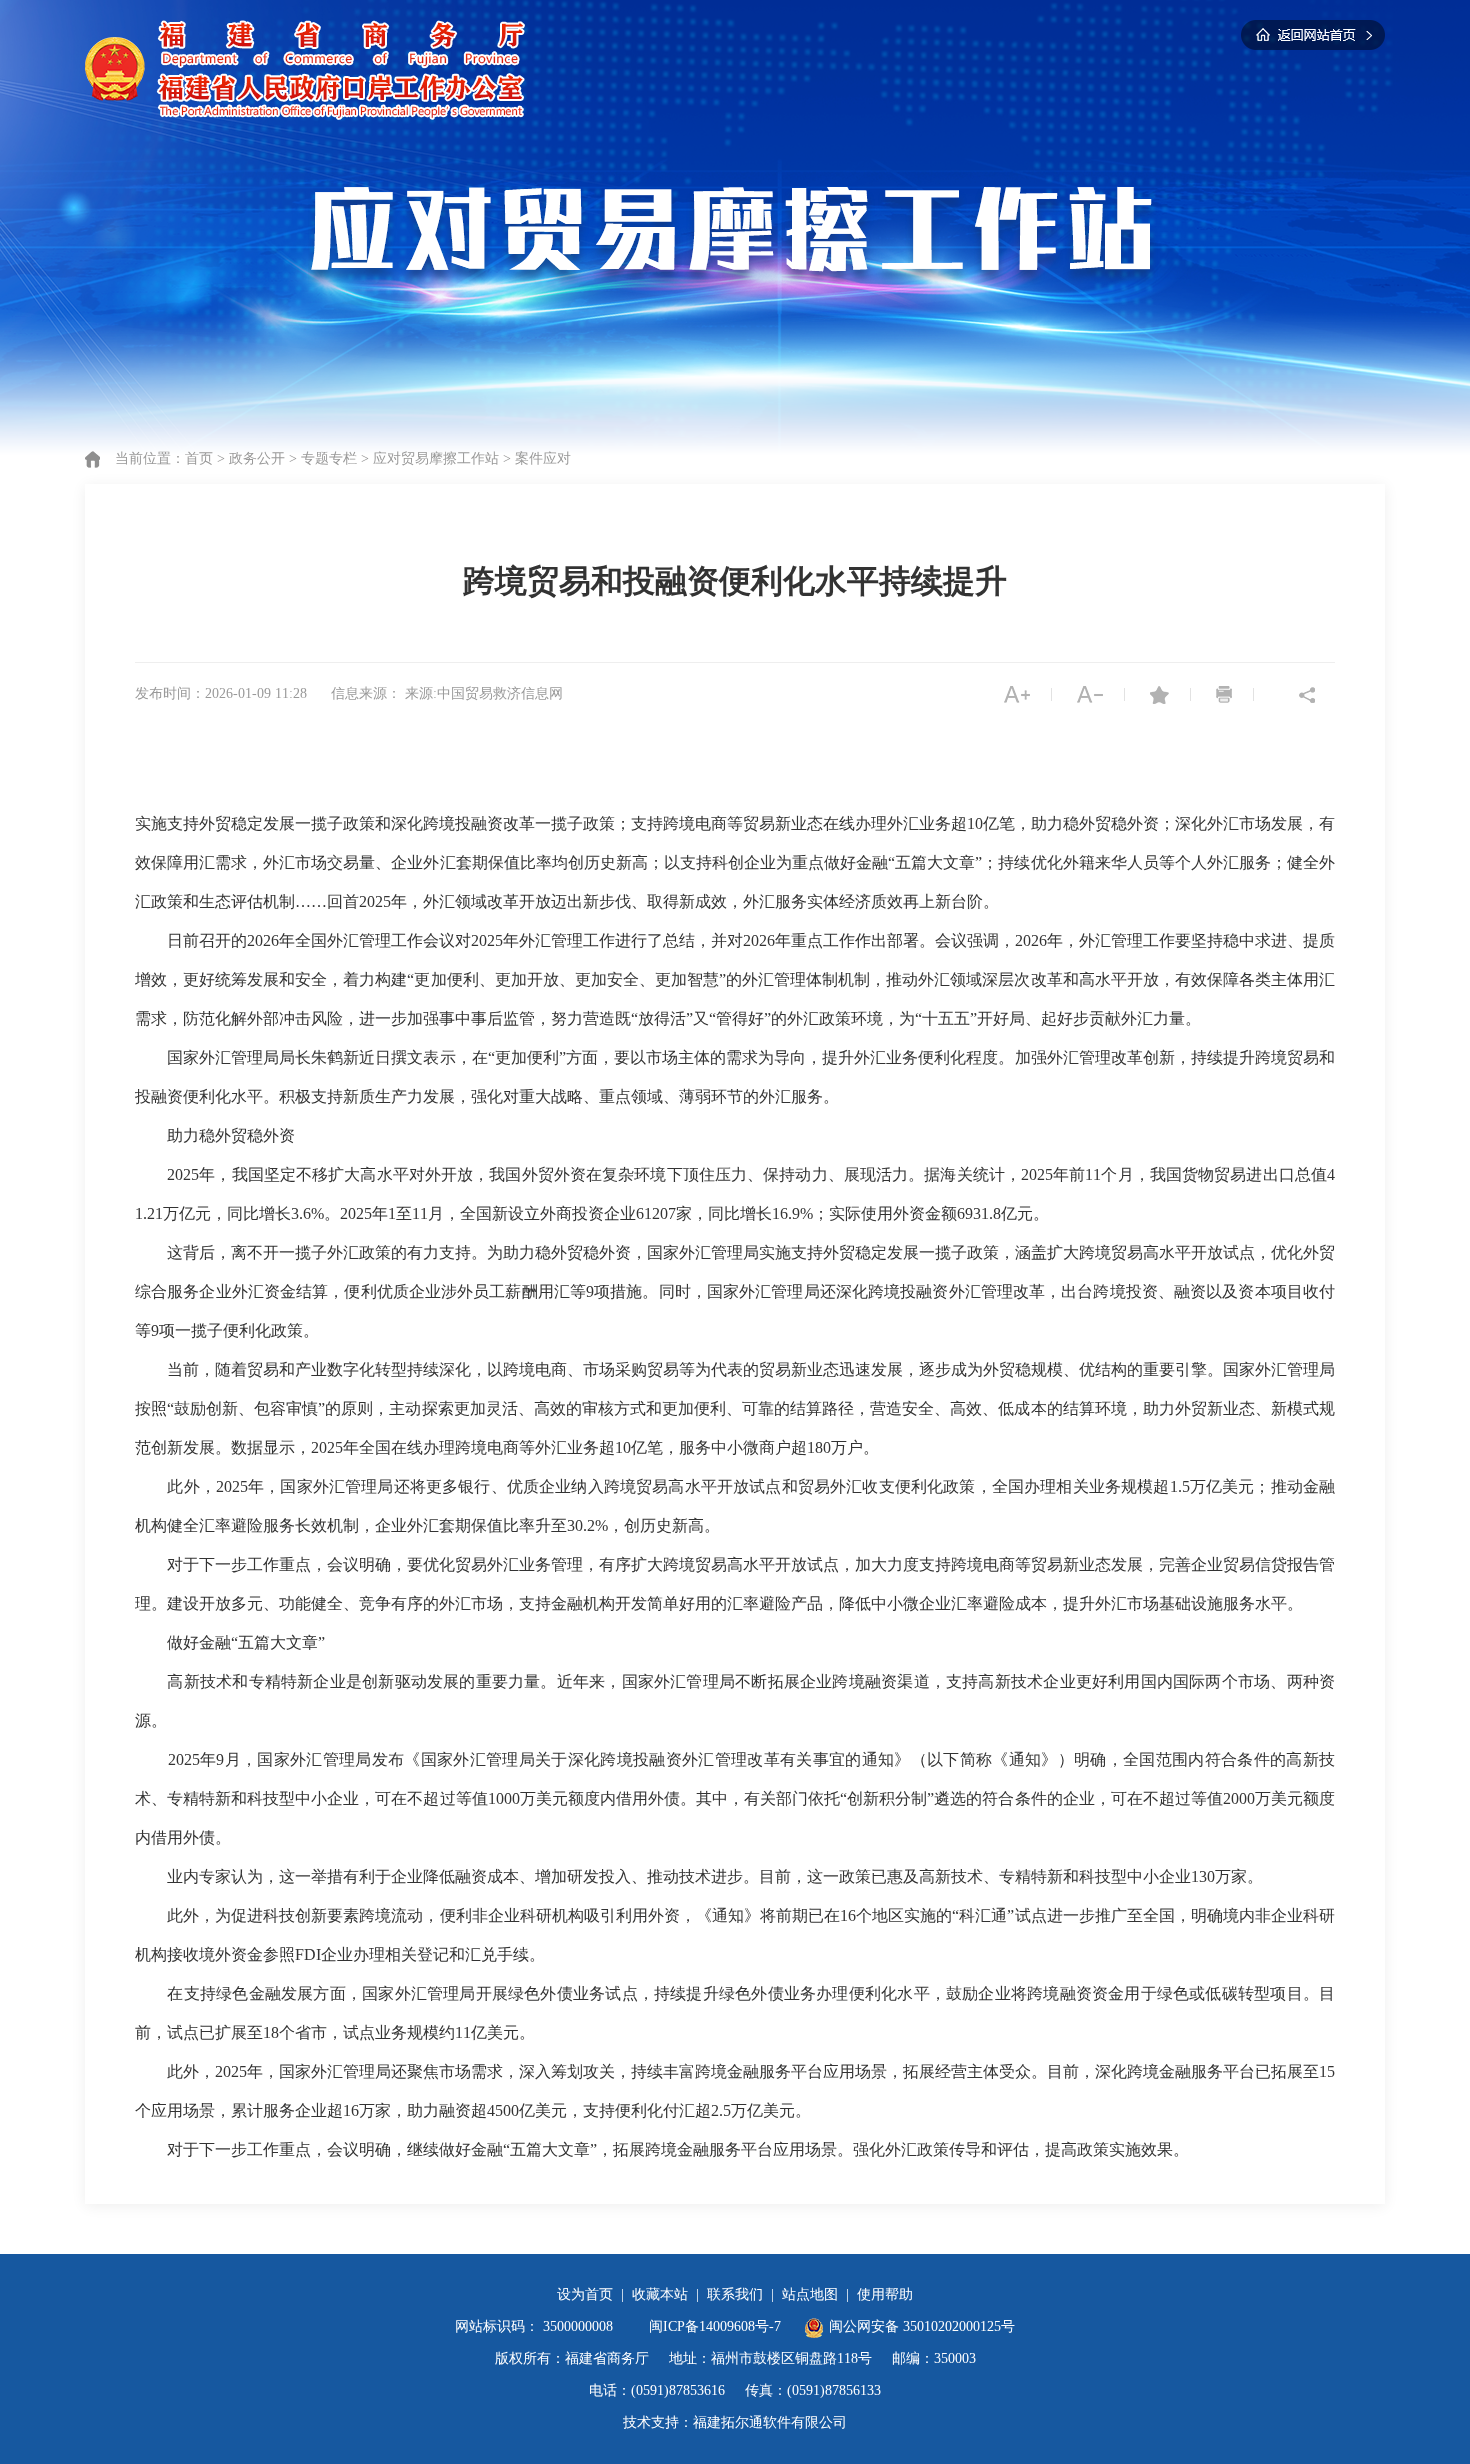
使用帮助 (885, 2294)
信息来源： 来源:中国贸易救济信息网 (447, 693)
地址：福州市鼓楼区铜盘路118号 (770, 2358)
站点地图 (810, 2294)
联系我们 (735, 2294)
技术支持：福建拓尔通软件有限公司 (735, 2422)
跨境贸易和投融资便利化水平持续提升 (735, 581)
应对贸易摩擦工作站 (436, 458)
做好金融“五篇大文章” (246, 1642)
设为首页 (585, 2294)
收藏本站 (660, 2294)
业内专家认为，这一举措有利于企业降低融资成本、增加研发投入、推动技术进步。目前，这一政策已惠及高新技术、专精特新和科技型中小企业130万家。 (715, 1876)
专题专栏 (329, 458)
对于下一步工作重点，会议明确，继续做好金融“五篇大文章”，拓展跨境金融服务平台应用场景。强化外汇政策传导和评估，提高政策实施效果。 (678, 2149)
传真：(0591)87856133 (813, 2390)
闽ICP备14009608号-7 (717, 2326)
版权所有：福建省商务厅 (572, 2358)
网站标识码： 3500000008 (534, 2326)
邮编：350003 (934, 2358)
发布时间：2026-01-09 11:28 (221, 693)
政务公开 (257, 458)
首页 (199, 458)
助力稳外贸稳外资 (231, 1135)
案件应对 (543, 458)
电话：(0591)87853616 (657, 2390)
